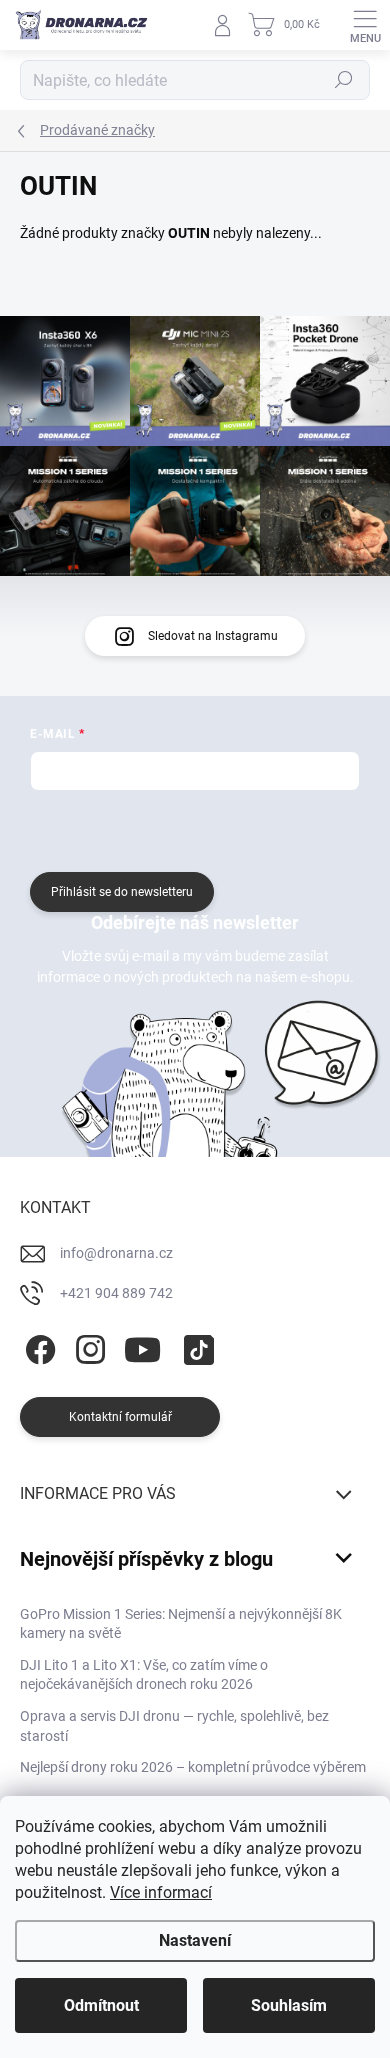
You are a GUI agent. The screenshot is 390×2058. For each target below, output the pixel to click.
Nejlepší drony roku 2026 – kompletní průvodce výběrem (193, 1767)
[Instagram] (87, 1346)
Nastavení (195, 1940)
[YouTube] (142, 1346)
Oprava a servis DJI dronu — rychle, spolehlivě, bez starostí (174, 1726)
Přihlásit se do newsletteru (122, 892)
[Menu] (365, 25)
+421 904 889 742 (116, 1293)
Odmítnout (101, 2005)
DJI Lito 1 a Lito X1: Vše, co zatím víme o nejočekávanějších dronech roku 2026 (144, 1675)
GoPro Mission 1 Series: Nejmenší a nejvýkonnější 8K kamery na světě (181, 1624)
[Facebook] (37, 1346)
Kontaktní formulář (120, 1417)
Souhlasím (289, 2005)
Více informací (161, 1892)
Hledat (344, 80)
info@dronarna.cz (116, 1253)
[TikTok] (195, 1346)
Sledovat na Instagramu (213, 636)
